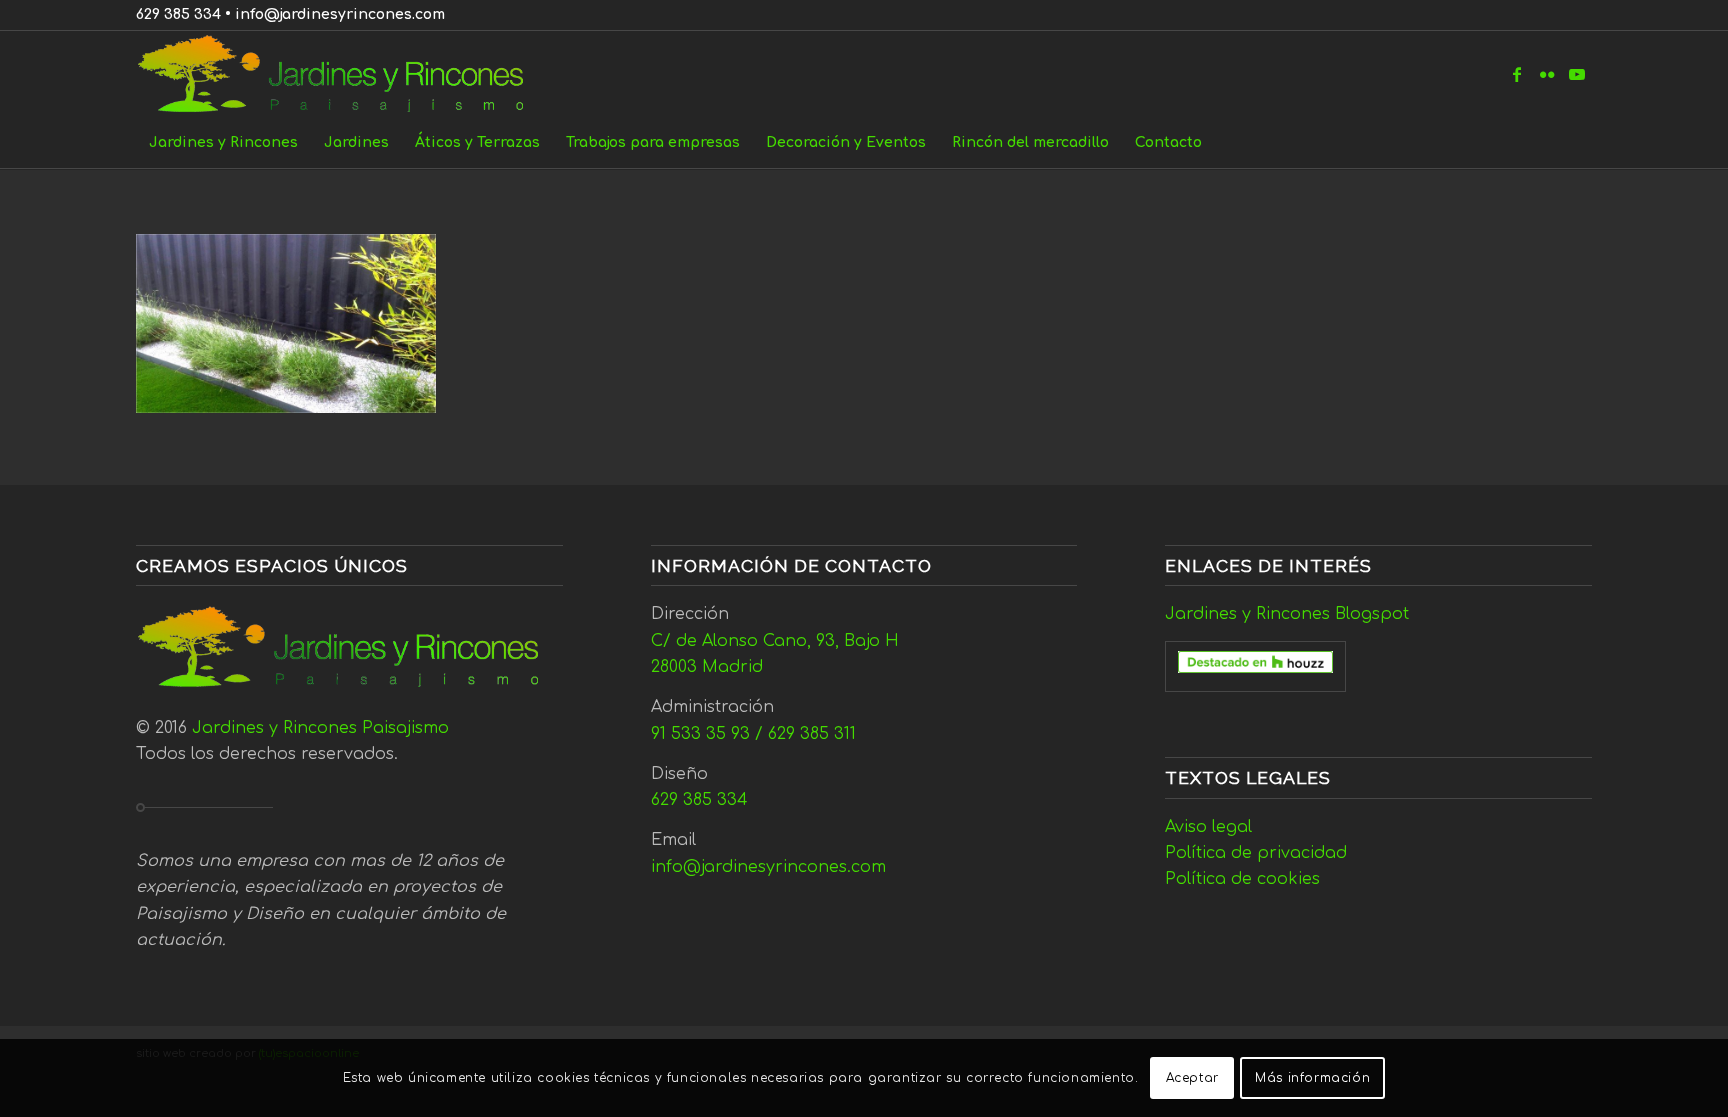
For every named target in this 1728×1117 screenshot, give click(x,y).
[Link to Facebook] (1517, 74)
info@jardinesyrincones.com (340, 14)
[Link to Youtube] (1577, 74)
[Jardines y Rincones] (341, 74)
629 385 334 (178, 14)
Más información (1312, 1078)
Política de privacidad (1256, 853)
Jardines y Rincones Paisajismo (320, 728)
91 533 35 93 (700, 734)
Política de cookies (1242, 879)
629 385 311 (812, 734)
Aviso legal (1208, 827)
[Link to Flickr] (1547, 74)
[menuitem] (223, 143)
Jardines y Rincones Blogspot (1287, 614)
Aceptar (1192, 1078)
